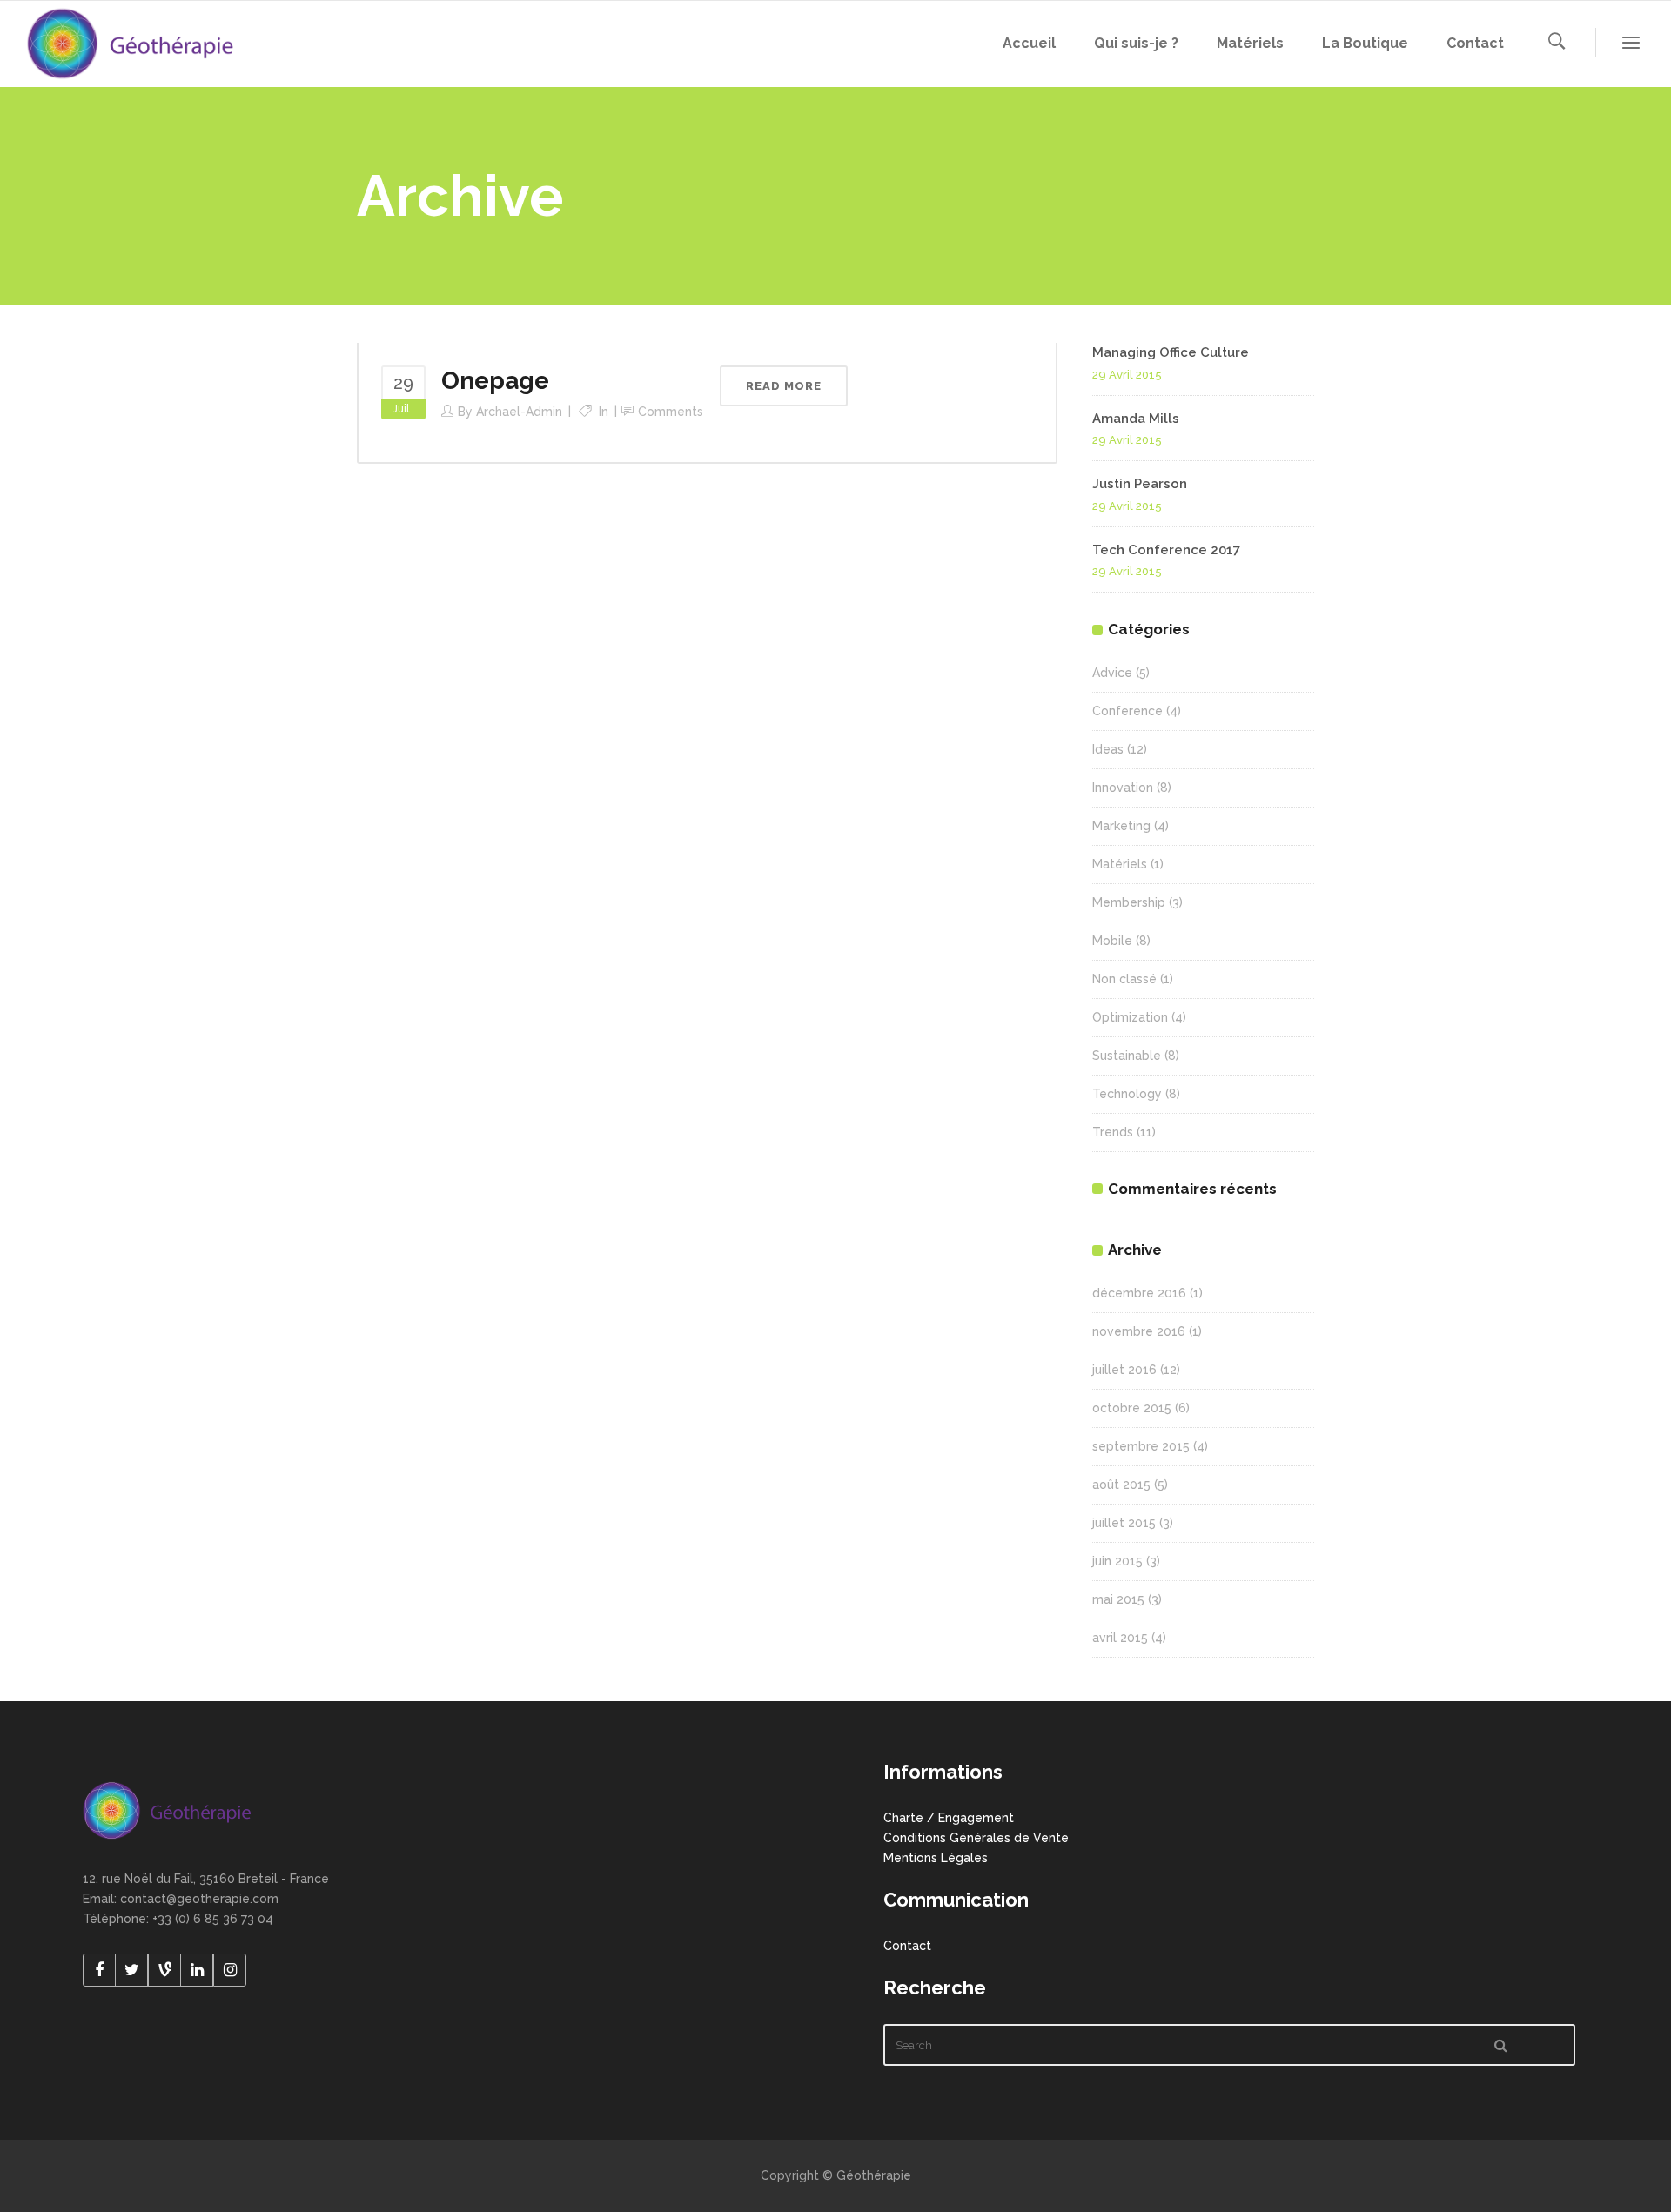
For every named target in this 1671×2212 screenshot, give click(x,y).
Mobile (1112, 941)
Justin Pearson (1140, 484)
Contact (907, 1946)
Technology (1127, 1094)
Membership (1129, 902)
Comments (671, 412)
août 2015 (1121, 1485)
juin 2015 (1117, 1561)
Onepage (495, 381)
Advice (1112, 673)
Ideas (1108, 749)
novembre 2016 (1139, 1331)
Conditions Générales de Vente (976, 1838)
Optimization (1130, 1017)
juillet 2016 (1124, 1370)
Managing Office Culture (1171, 352)
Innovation (1123, 788)
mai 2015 (1118, 1599)
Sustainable (1127, 1056)
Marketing (1121, 826)
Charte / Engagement (949, 1818)
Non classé (1124, 979)
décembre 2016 (1139, 1293)
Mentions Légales (936, 1858)
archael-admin (519, 412)
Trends (1113, 1132)
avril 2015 (1120, 1638)
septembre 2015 (1141, 1446)
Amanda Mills (1136, 419)
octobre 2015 (1132, 1408)
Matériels (1120, 864)
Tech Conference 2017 (1166, 550)
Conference (1127, 711)
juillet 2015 (1124, 1523)
